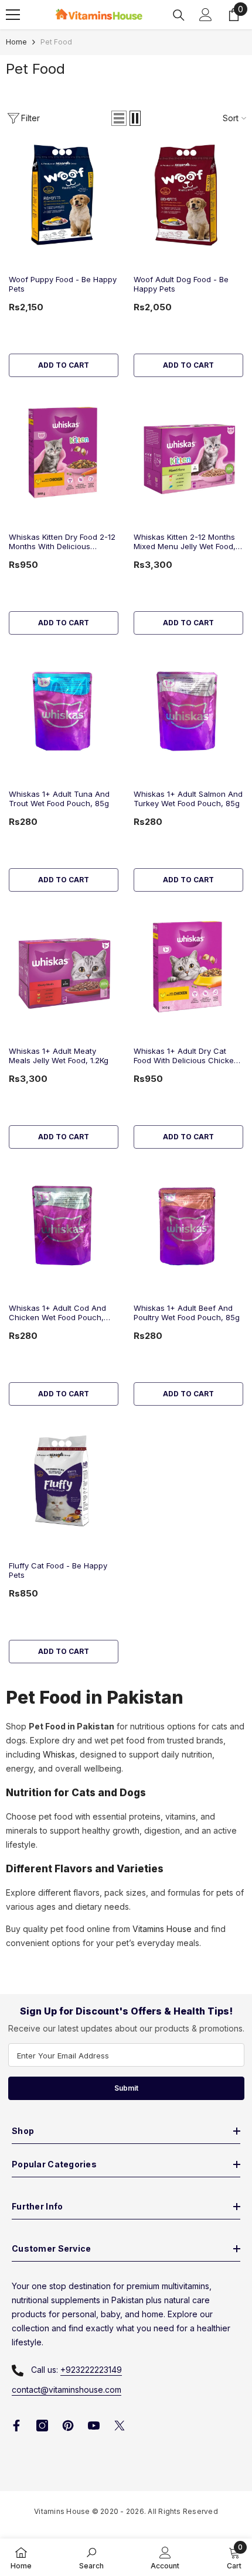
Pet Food (56, 42)
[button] (119, 118)
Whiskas (59, 1754)
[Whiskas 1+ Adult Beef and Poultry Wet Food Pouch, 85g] (188, 1224)
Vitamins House (162, 1929)
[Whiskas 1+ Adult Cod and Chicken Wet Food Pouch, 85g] (64, 1224)
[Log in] (206, 15)
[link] (91, 2557)
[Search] (179, 15)
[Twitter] (120, 2426)
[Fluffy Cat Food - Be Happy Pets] (64, 1481)
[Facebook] (16, 2426)
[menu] (13, 15)
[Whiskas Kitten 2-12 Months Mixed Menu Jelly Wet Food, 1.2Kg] (188, 452)
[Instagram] (42, 2426)
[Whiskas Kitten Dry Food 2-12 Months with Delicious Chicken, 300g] (64, 452)
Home (16, 42)
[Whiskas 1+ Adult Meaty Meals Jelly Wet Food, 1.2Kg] (64, 967)
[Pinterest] (68, 2426)
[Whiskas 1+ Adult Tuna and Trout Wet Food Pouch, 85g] (64, 710)
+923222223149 (91, 2370)
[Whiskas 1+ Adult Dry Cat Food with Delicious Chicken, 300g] (188, 967)
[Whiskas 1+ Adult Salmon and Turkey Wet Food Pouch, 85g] (188, 710)
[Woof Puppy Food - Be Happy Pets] (64, 195)
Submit (126, 2088)
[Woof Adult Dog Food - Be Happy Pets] (188, 195)
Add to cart (64, 365)
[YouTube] (94, 2426)
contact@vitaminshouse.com (67, 2390)
